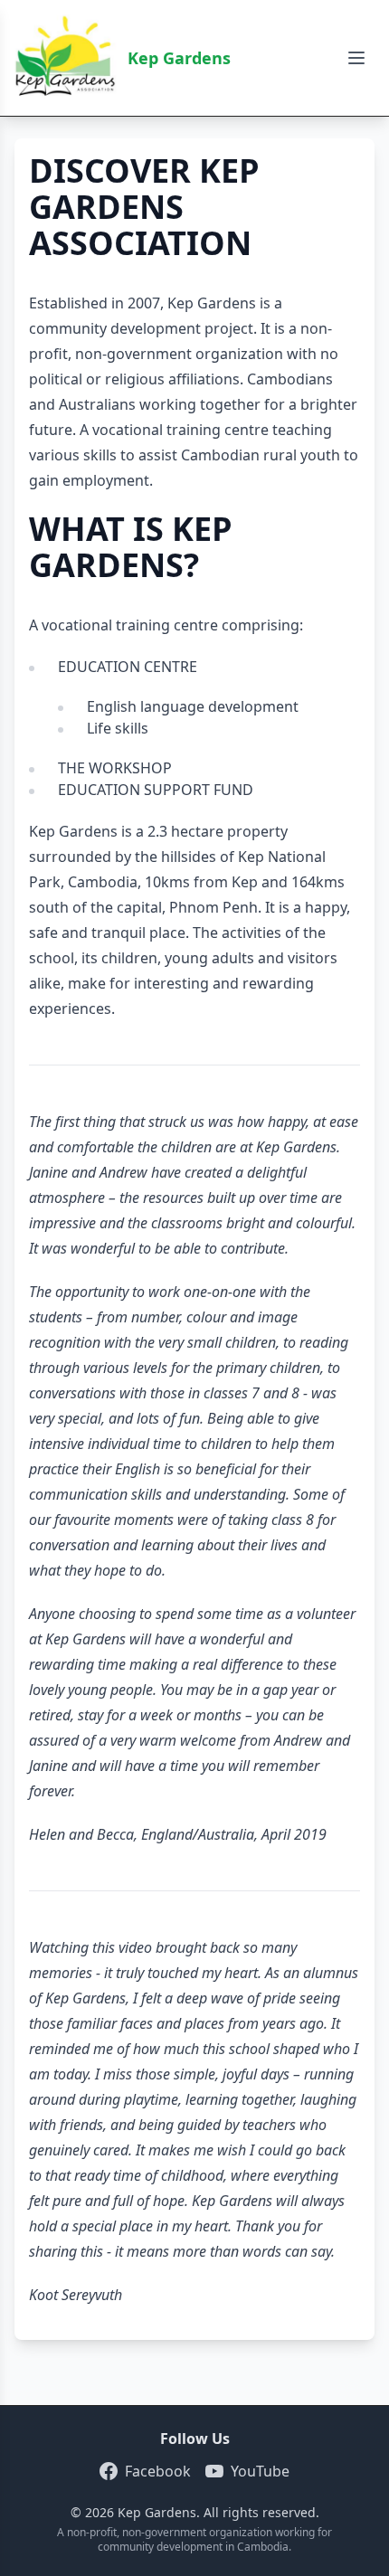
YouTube (260, 2471)
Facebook (158, 2471)
